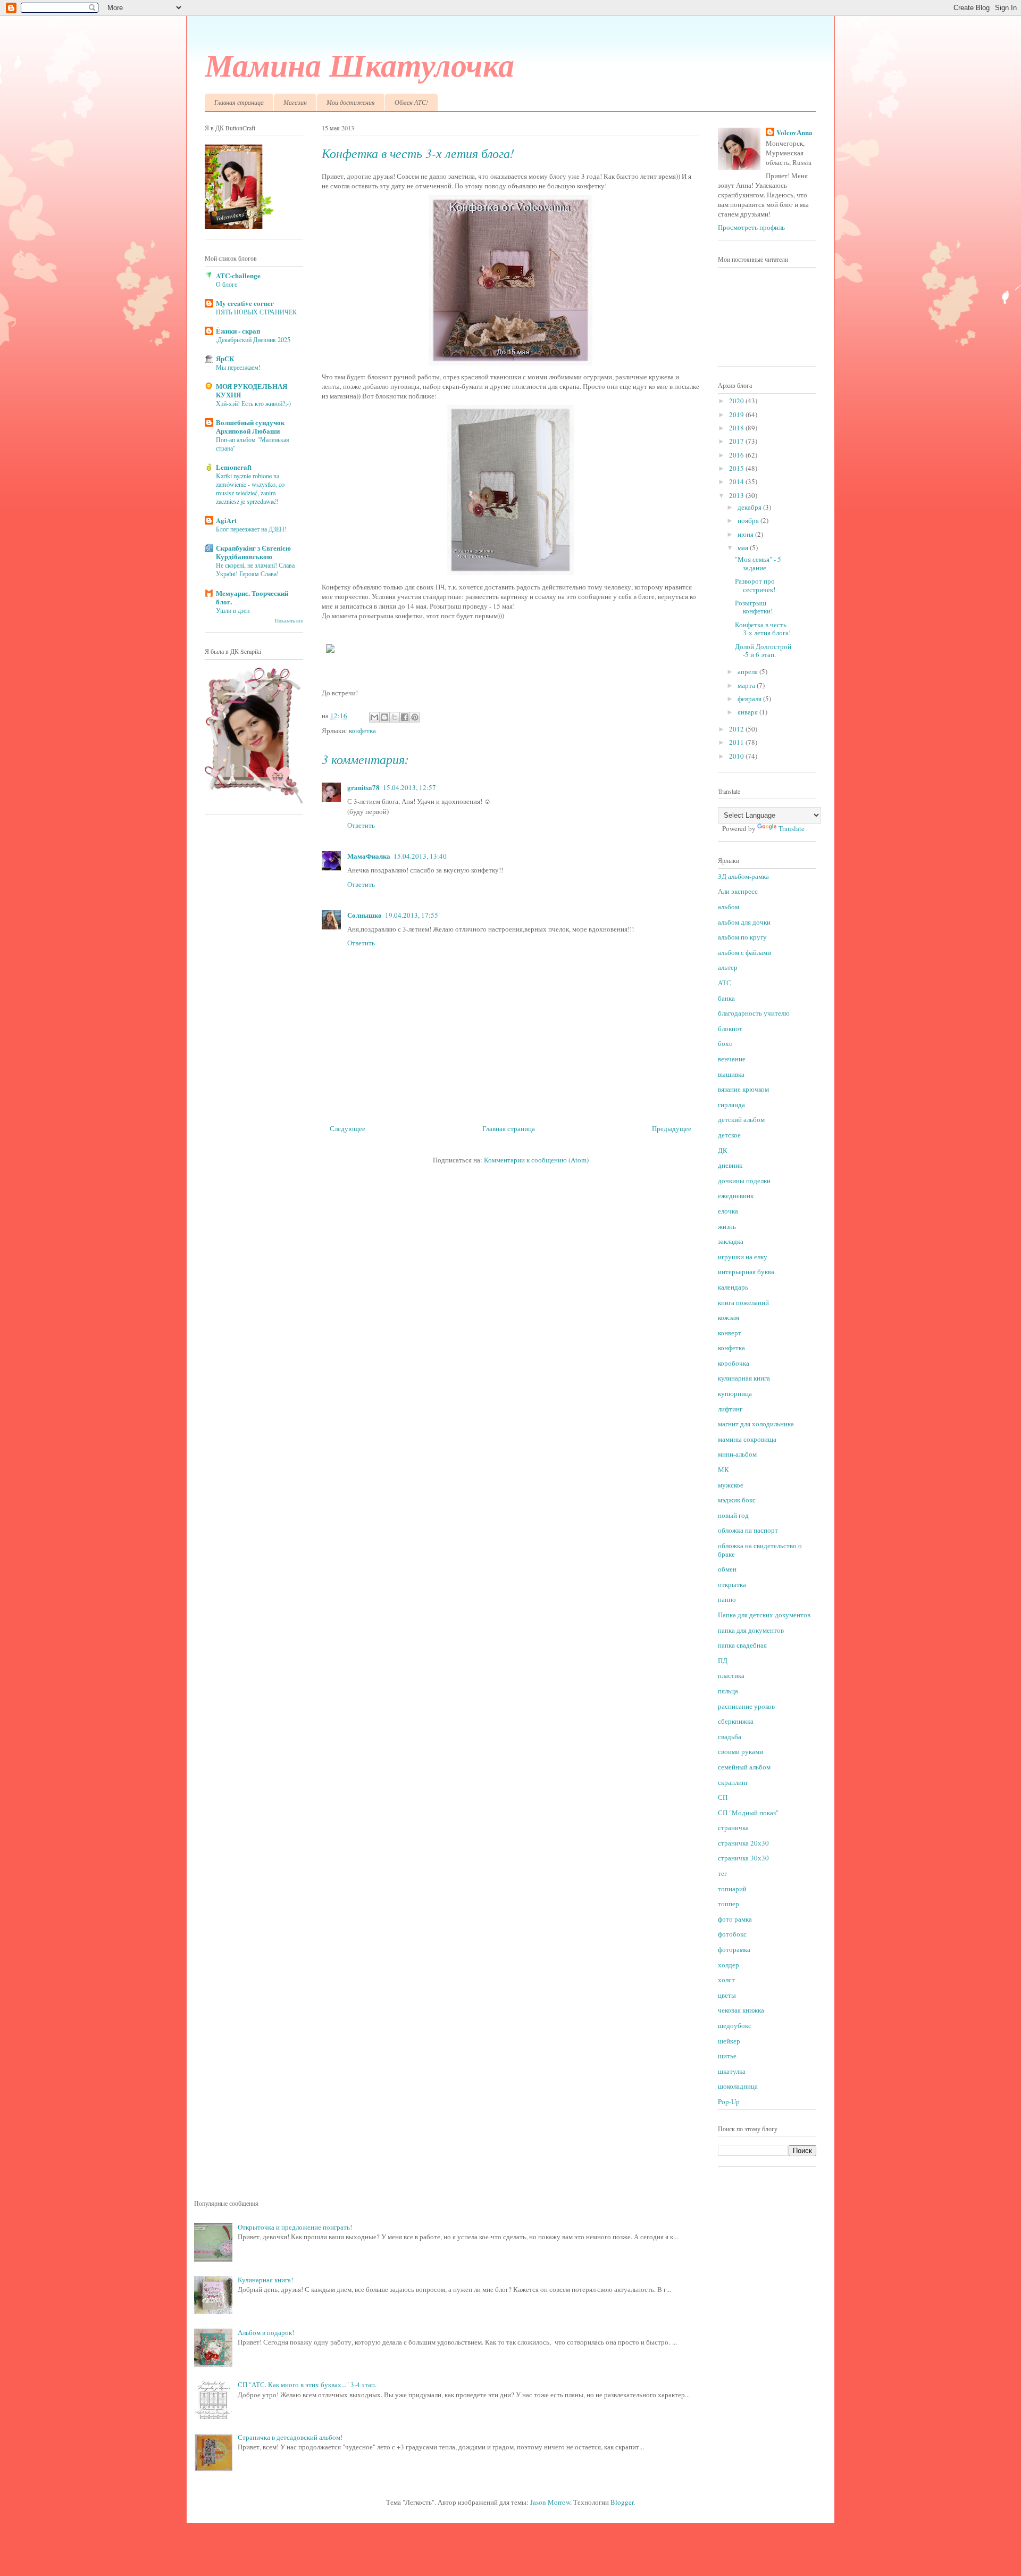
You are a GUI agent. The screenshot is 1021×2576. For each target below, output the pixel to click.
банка (726, 998)
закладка (731, 1241)
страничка (733, 1827)
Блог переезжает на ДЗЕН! (251, 529)
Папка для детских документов (764, 1615)
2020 (737, 401)
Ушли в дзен (233, 610)
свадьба (730, 1736)
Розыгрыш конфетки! (754, 607)
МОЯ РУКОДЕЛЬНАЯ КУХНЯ (252, 390)
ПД (723, 1660)
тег (722, 1873)
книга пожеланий (743, 1302)
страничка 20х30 (743, 1843)
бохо (725, 1043)
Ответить (361, 825)
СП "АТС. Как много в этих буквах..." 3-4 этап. (307, 2384)
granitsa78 (363, 787)
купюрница (735, 1393)
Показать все (289, 621)
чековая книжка (741, 2010)
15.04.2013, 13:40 (420, 856)
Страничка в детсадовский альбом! (290, 2437)
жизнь (727, 1226)
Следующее (348, 1128)
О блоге (227, 284)
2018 (737, 428)
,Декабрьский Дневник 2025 (253, 339)
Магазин (295, 102)
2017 (737, 441)
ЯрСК (225, 358)
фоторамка (734, 1949)
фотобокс (732, 1934)
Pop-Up (729, 2101)
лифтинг (730, 1409)
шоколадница (738, 2086)
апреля (748, 671)
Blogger (622, 2502)
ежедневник (736, 1195)
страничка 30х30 (743, 1858)
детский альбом (741, 1119)
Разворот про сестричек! (755, 585)
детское (729, 1135)
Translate (792, 828)
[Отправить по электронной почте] (374, 717)
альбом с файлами (744, 952)
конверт (730, 1333)
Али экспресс (738, 891)
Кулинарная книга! (265, 2280)
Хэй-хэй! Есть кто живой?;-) (253, 403)
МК (723, 1469)
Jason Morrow (550, 2502)
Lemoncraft (234, 467)
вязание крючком (743, 1089)
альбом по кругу (742, 937)
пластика (731, 1675)
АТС (725, 983)
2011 (737, 742)
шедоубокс (735, 2025)
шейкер (729, 2041)
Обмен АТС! (411, 102)
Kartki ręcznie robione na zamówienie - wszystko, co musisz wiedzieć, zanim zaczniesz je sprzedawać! (250, 488)
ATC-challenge (238, 275)
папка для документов (751, 1630)
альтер (728, 967)
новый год (733, 1515)
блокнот (730, 1028)
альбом (729, 907)
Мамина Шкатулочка (359, 64)
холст (726, 1980)
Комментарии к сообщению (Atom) (536, 1160)
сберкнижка (736, 1721)
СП (723, 1797)
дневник (730, 1165)
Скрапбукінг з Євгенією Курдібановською (253, 552)
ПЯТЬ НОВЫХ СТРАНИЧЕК (256, 312)
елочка (728, 1211)
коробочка (734, 1363)
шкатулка (732, 2071)
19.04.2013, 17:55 (412, 915)
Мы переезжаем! (238, 367)
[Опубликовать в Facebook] (405, 717)
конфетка (362, 730)
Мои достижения (351, 102)
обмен (727, 1569)
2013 (737, 495)
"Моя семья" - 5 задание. (758, 563)
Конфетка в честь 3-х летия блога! (763, 629)
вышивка (731, 1074)
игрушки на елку (743, 1257)
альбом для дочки (744, 922)
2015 (737, 468)
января (748, 712)
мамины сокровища (747, 1439)
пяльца (728, 1691)
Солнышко (365, 915)
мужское (731, 1485)
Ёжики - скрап (238, 331)
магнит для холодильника (756, 1424)
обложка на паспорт (748, 1530)
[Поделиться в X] (395, 717)
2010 (737, 756)
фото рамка (735, 1919)
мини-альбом (737, 1454)
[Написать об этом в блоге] (384, 717)
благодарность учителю (754, 1013)
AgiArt (226, 520)
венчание (732, 1059)
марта (747, 685)
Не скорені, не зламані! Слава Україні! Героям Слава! (255, 569)
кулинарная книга (744, 1378)
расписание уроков (746, 1706)
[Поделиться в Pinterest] (415, 717)
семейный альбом (744, 1767)
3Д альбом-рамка (743, 876)
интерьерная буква (746, 1272)
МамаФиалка (369, 856)
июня (746, 534)
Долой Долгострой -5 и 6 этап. (763, 651)
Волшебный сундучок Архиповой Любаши (250, 426)
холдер (729, 1965)
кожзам (729, 1317)
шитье (727, 2056)
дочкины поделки (744, 1181)
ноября (749, 520)
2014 (737, 481)
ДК (723, 1150)
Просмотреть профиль (751, 227)
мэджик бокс (737, 1500)
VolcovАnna (794, 132)
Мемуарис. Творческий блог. (252, 597)
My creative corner (245, 303)
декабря (750, 507)
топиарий (732, 1889)
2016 (737, 455)
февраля (750, 699)
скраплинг (733, 1782)
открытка (732, 1584)
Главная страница (239, 102)
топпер (729, 1904)
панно (727, 1599)
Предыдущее (672, 1128)
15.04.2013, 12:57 (409, 787)
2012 (737, 729)
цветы (727, 1995)
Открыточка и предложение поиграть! (295, 2227)
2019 (737, 414)
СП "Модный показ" (748, 1813)
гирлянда (731, 1104)
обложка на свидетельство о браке (760, 1550)
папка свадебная (742, 1645)
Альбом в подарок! (266, 2332)
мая (744, 547)
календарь (733, 1287)
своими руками (740, 1751)
